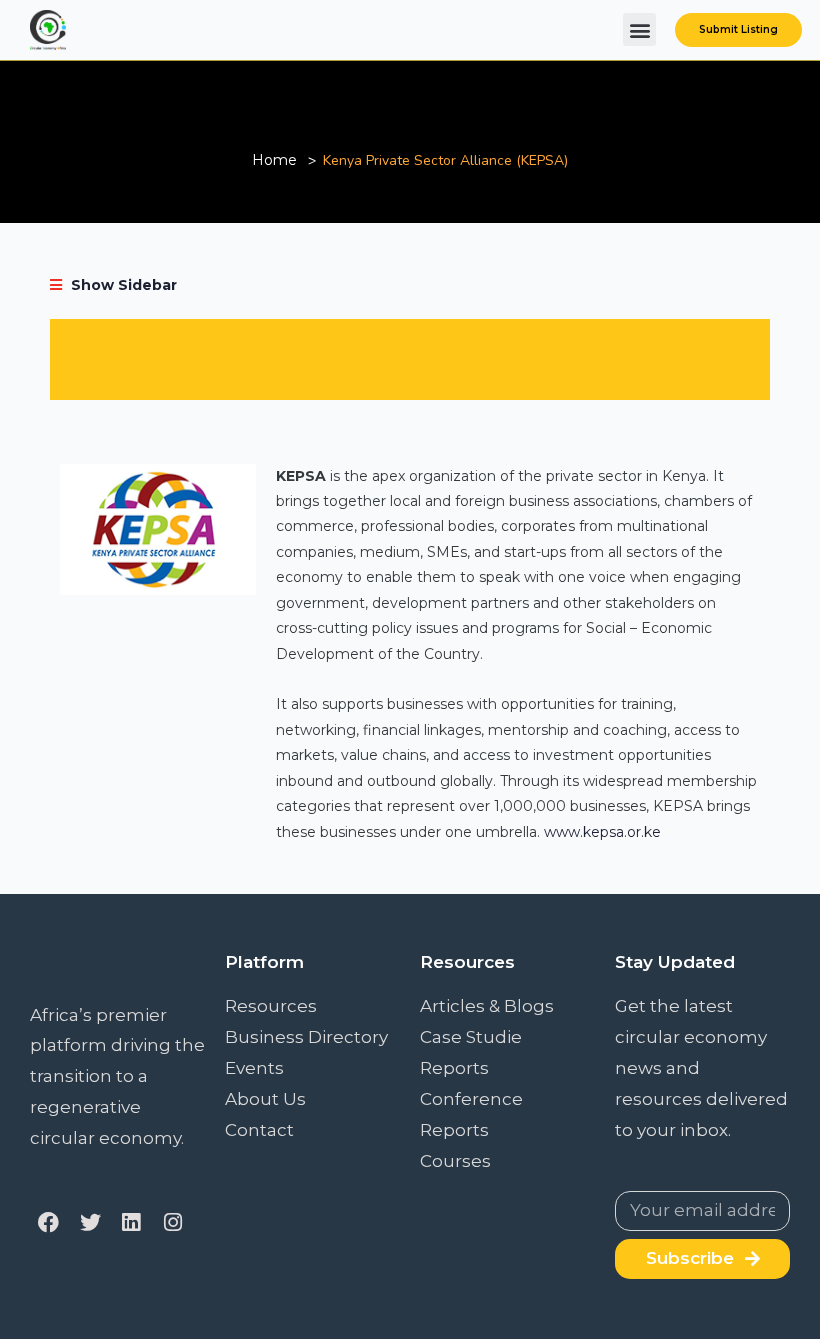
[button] (639, 29)
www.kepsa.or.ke (602, 832)
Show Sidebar (122, 285)
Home (274, 160)
